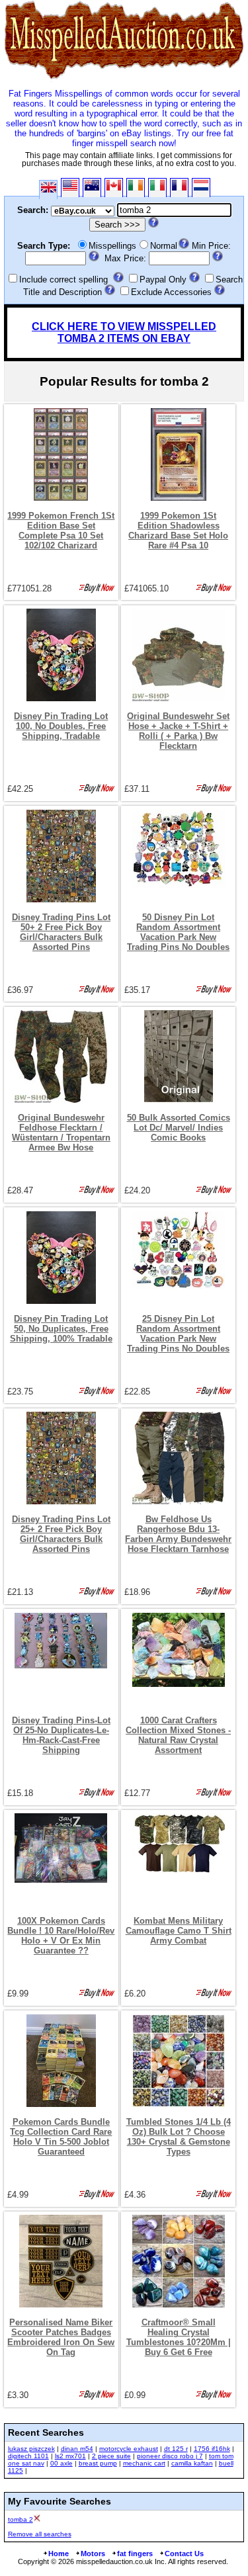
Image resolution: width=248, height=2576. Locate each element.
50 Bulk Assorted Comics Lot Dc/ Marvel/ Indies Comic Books (179, 1128)
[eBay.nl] (201, 188)
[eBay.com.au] (92, 188)
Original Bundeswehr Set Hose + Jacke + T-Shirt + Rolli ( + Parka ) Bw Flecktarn (178, 731)
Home (59, 2554)
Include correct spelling (63, 279)
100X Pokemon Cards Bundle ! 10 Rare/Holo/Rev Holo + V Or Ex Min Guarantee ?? (61, 1936)
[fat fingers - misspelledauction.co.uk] (124, 79)
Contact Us (184, 2554)
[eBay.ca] (114, 188)
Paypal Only (163, 279)
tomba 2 (21, 2519)
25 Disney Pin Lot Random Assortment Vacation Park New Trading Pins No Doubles (178, 1334)
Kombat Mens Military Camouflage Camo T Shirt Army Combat (179, 1931)
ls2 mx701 (70, 2456)
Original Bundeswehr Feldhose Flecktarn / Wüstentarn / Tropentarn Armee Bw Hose (61, 1133)
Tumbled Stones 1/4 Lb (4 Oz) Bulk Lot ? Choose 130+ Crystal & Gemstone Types (179, 2137)
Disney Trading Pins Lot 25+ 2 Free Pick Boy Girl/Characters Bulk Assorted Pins (61, 1534)
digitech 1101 (28, 2456)
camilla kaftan (192, 2463)
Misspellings (112, 246)
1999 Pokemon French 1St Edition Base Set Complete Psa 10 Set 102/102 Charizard (61, 531)
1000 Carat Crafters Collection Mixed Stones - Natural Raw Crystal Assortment (178, 1735)
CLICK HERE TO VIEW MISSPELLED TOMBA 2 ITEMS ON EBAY (124, 332)
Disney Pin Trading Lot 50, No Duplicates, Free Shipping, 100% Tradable (61, 1329)
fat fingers (135, 2554)
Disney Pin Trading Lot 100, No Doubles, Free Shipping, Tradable (61, 726)
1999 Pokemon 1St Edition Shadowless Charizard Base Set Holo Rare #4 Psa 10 (178, 531)
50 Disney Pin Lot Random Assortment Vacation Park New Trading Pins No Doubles (178, 932)
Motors (93, 2554)
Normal (164, 246)
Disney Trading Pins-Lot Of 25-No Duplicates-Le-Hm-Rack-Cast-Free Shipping (61, 1735)
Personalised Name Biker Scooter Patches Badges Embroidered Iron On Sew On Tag (61, 2337)
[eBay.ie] (136, 188)
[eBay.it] (157, 188)
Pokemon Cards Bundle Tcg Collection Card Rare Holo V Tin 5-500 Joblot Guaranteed (61, 2137)
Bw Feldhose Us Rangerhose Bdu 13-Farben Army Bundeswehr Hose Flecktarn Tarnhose (178, 1534)
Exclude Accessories (171, 292)
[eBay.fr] (179, 188)
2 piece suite (111, 2456)
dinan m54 (77, 2449)
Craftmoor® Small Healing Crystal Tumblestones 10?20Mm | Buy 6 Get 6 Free (179, 2337)
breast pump (98, 2463)
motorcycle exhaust (129, 2449)
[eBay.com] (70, 188)
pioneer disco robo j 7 (170, 2456)
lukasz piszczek (31, 2449)
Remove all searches (40, 2534)
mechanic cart (144, 2463)
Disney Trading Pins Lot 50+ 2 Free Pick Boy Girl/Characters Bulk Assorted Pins (61, 932)
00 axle (62, 2463)
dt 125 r (176, 2449)
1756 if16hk (212, 2449)
